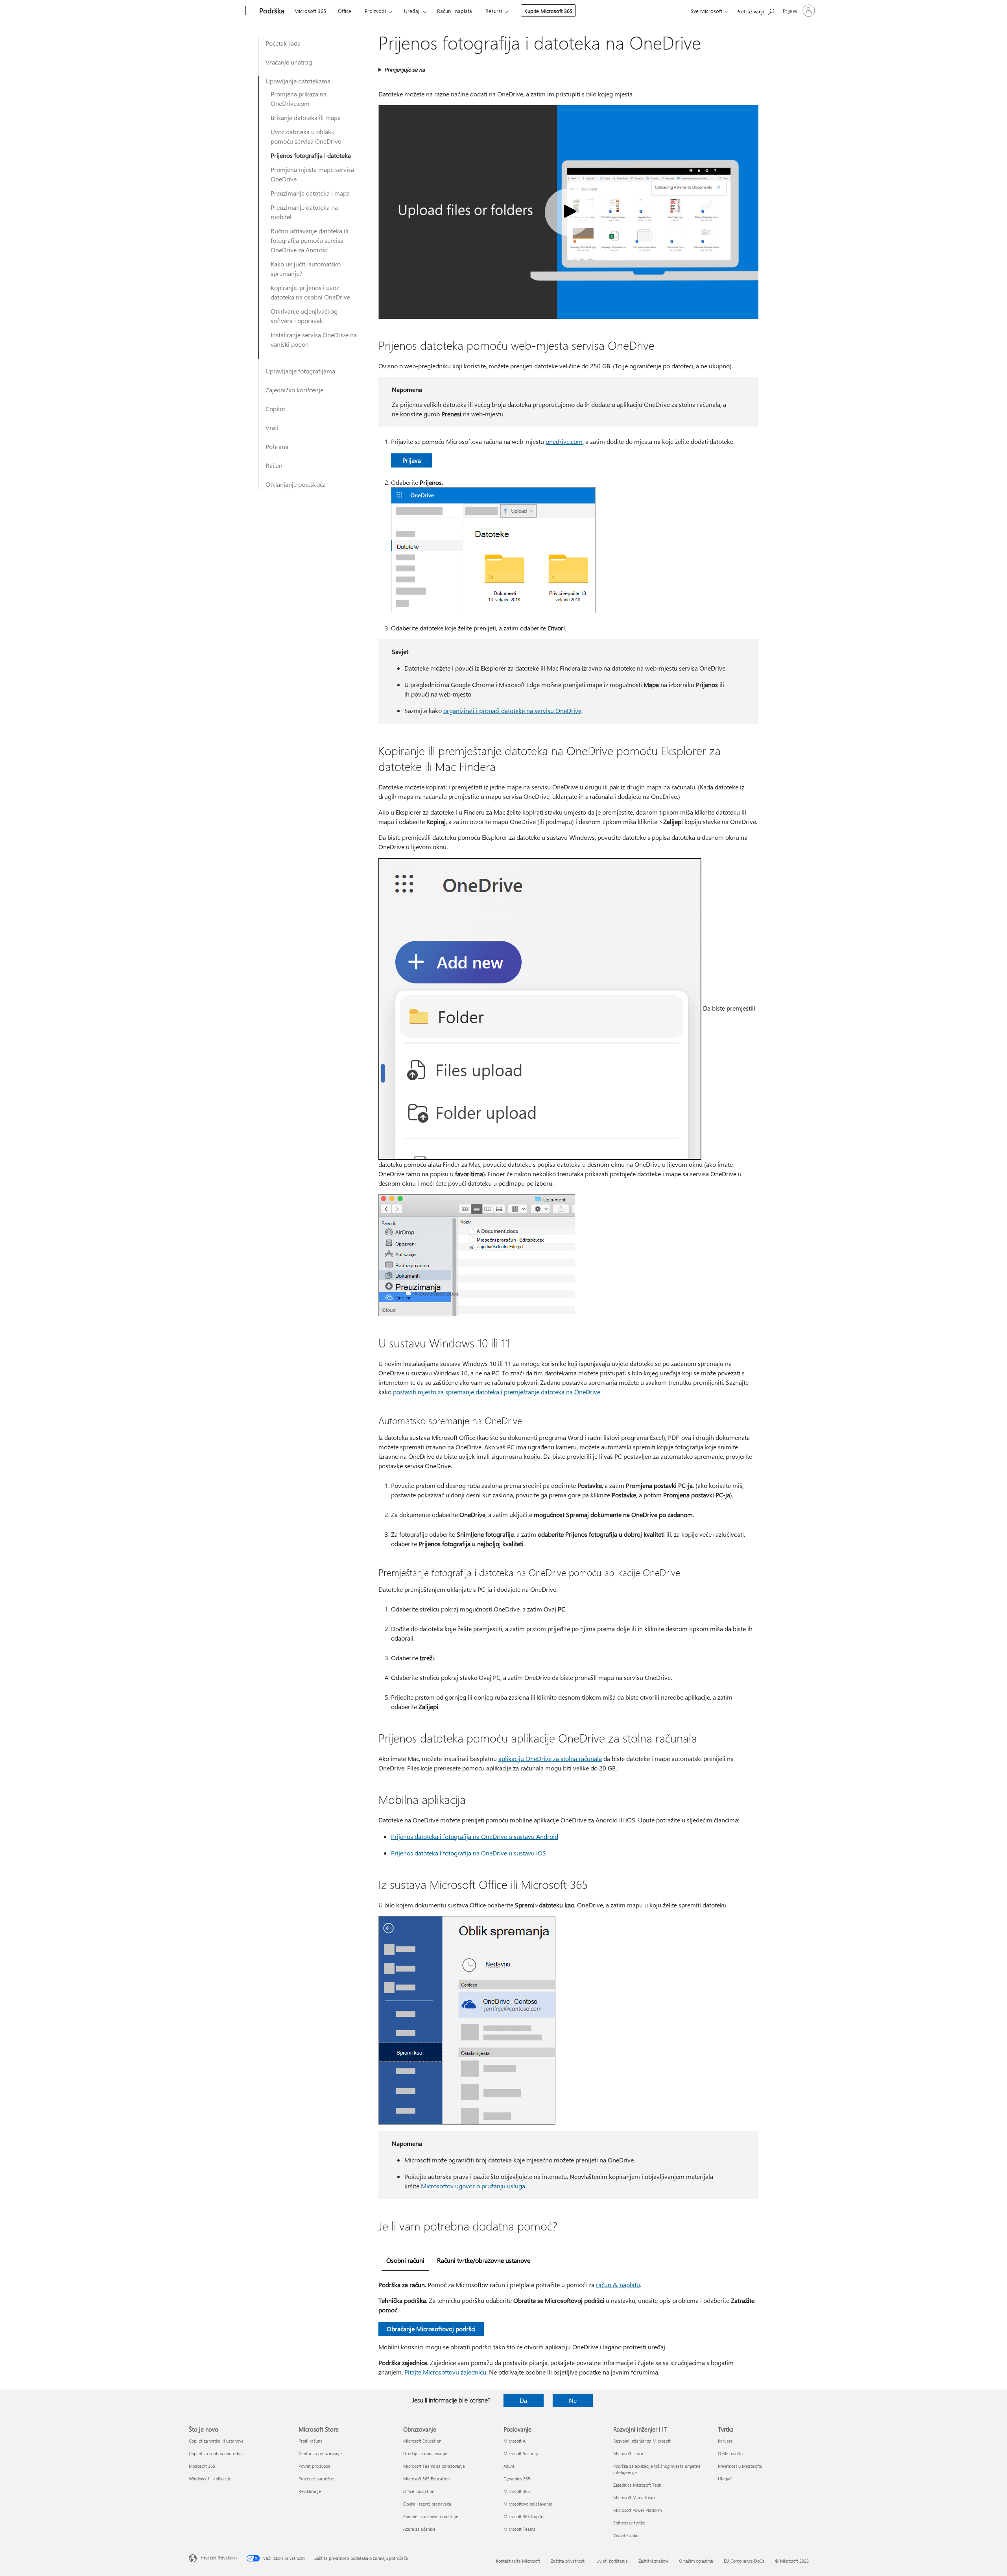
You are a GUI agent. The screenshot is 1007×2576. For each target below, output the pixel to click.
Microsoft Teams (519, 2529)
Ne (573, 2400)
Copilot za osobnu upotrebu (215, 2453)
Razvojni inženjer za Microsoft (642, 2441)
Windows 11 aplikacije (210, 2479)
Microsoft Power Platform (637, 2510)
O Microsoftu (730, 2453)
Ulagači (725, 2479)
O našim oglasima (696, 2561)
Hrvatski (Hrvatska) (219, 2558)
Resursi (494, 11)
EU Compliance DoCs (744, 2561)
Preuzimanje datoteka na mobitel (304, 212)
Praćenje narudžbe (316, 2479)
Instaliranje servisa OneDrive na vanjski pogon (314, 339)
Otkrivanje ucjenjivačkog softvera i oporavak (304, 316)
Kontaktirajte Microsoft (518, 2561)
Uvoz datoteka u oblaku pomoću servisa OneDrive (306, 136)
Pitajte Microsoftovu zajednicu (445, 2372)
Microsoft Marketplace (635, 2497)
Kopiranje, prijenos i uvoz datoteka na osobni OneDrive (310, 292)
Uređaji (412, 11)
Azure (509, 2466)
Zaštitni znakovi (653, 2561)
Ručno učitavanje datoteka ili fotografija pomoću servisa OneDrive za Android (310, 240)
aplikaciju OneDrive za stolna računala (550, 1758)
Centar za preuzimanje (320, 2453)
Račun (274, 465)
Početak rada (283, 43)
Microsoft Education (422, 2441)
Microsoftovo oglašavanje (528, 2504)
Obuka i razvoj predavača (427, 2504)
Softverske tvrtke (629, 2523)
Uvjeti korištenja (612, 2561)
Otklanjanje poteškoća (296, 484)
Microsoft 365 (310, 11)
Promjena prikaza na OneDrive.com (299, 99)
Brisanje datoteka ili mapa (306, 117)
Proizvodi (375, 11)
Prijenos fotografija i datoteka (311, 155)
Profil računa (311, 2441)
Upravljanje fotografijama (300, 371)
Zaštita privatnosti (568, 2561)
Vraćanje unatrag (289, 62)
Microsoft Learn (628, 2453)
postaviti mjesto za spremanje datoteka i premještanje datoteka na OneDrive (497, 1392)
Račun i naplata (455, 11)
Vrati (272, 428)
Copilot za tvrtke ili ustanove (216, 2441)
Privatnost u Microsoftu (740, 2466)
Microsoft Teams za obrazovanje (434, 2466)
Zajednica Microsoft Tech (637, 2485)
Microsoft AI (515, 2441)
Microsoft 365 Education (426, 2479)
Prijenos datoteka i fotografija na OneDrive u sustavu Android (475, 1836)
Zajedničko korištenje (294, 390)
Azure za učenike (419, 2529)
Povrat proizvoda (314, 2466)
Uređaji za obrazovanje (425, 2453)
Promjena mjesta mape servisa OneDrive (312, 174)
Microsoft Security (521, 2453)
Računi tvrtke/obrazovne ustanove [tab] (484, 2260)
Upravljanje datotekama (298, 81)
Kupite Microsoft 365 (548, 11)
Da (523, 2400)
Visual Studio (626, 2535)
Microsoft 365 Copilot (524, 2516)
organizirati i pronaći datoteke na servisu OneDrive (512, 711)
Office (345, 11)
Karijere (725, 2441)
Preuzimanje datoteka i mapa (310, 193)
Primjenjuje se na (405, 69)
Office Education (419, 2491)
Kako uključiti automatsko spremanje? (306, 269)
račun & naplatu (618, 2285)
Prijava (412, 460)
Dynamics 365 (517, 2479)
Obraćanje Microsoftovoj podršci (431, 2329)
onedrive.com (564, 441)
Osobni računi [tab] (405, 2260)
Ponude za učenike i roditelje (431, 2516)
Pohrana (277, 446)
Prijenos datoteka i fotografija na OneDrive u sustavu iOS (468, 1853)
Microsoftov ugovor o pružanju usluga (473, 2186)
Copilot (275, 409)
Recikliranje (310, 2491)
